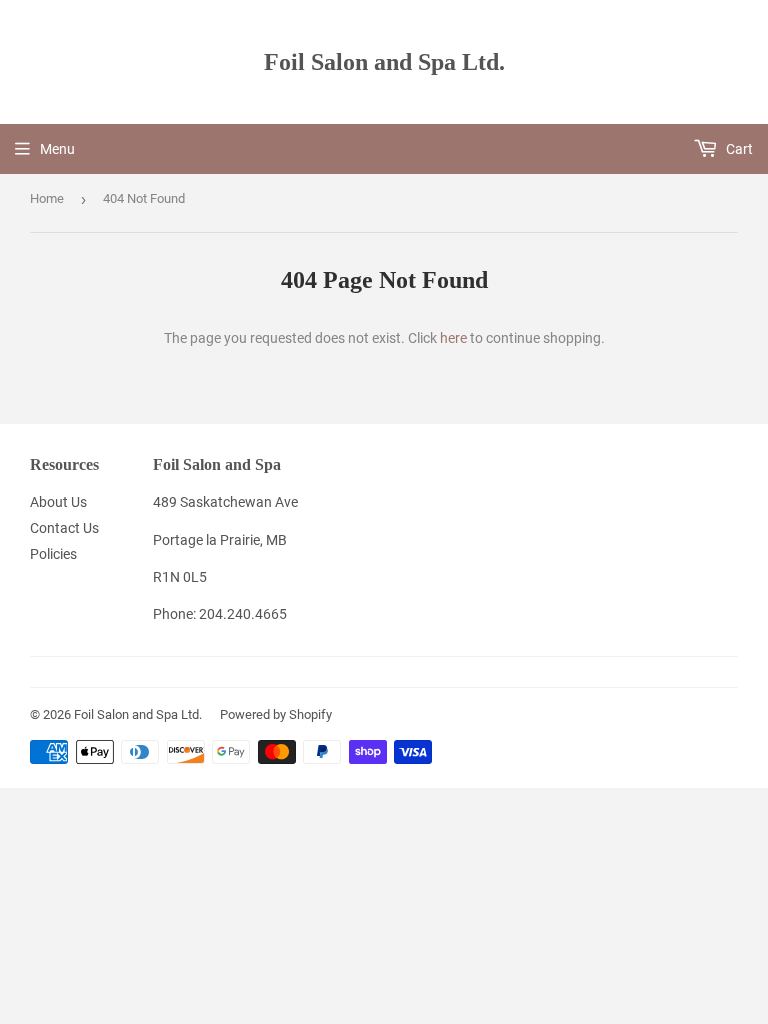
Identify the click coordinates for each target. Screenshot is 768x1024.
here (453, 338)
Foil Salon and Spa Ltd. (384, 61)
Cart (738, 149)
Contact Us (64, 528)
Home (47, 198)
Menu (57, 149)
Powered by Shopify (276, 714)
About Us (58, 502)
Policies (53, 554)
